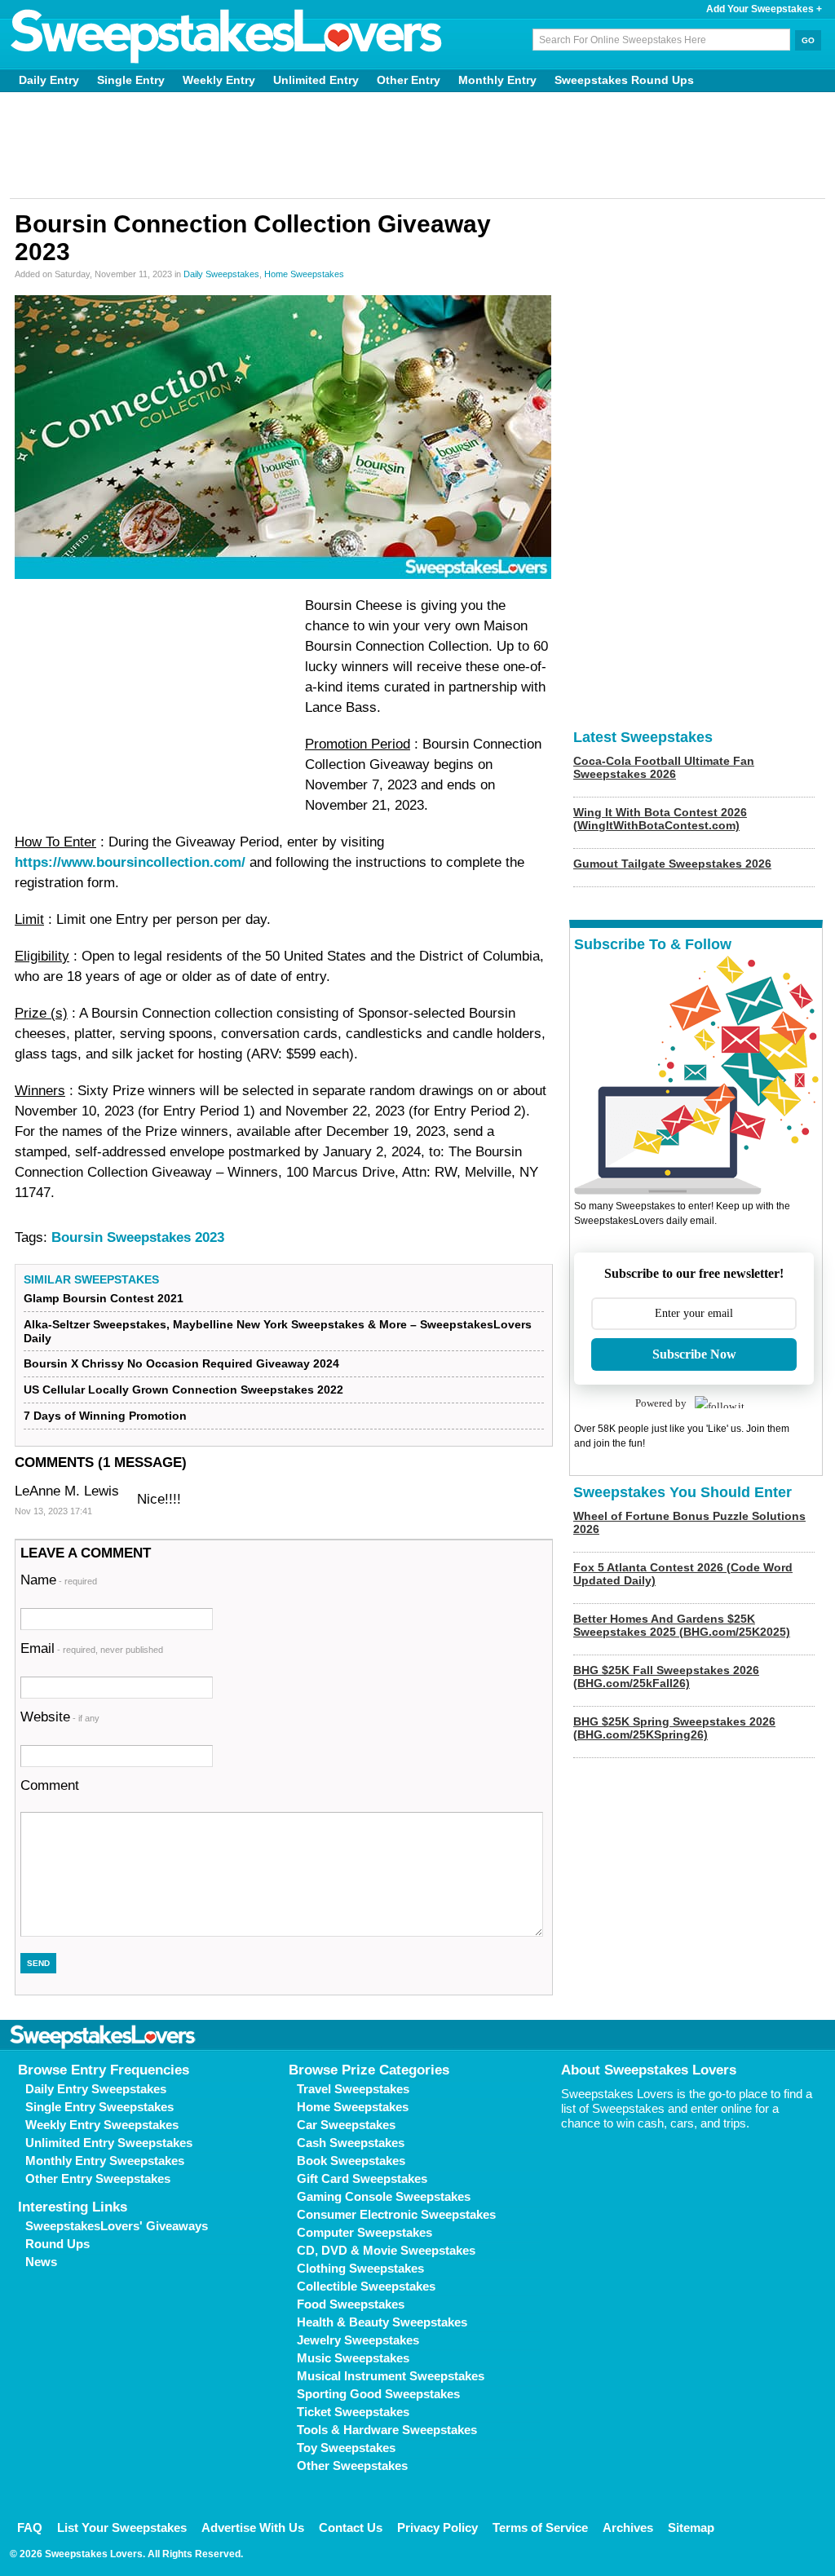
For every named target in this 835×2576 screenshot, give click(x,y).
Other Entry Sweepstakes (98, 2178)
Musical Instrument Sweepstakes (391, 2376)
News (41, 2262)
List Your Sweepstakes (122, 2527)
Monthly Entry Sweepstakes (105, 2161)
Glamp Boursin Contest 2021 (104, 1298)
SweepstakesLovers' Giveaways (117, 2226)
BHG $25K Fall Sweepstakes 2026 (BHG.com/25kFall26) (666, 1677)
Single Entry (131, 80)
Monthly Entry (497, 80)
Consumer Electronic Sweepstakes (396, 2214)
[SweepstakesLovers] (227, 37)
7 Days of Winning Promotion (105, 1416)
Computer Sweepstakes (364, 2232)
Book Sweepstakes (351, 2161)
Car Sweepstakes (346, 2125)
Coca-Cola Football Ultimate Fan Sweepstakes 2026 (664, 767)
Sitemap (691, 2527)
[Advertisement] (417, 145)
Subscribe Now (694, 1354)
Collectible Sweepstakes (366, 2286)
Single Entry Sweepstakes (99, 2107)
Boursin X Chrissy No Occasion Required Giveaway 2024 (181, 1363)
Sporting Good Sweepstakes (378, 2394)
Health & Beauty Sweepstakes (382, 2322)
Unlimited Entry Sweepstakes (109, 2143)
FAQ (30, 2527)
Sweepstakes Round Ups (624, 80)
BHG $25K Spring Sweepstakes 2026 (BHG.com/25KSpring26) (674, 1728)
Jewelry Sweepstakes (358, 2340)
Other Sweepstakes (352, 2466)
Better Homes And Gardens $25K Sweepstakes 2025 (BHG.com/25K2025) (682, 1625)
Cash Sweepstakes (351, 2143)
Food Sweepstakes (351, 2304)
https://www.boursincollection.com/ (130, 862)
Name (59, 1580)
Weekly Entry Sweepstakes (102, 2125)
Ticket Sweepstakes (353, 2412)
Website (60, 1717)
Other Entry (409, 80)
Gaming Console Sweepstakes (384, 2196)
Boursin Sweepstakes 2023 (138, 1237)
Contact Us (351, 2527)
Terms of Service (540, 2527)
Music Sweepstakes (353, 2358)
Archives (628, 2527)
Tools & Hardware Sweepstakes (387, 2430)
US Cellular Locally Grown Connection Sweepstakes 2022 (183, 1390)
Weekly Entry (219, 80)
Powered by (661, 1403)
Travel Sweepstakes (353, 2089)
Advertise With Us (253, 2527)
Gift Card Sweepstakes (362, 2178)
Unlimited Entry (316, 80)
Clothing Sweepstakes (360, 2268)
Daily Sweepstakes (221, 274)
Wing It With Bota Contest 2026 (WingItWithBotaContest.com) (660, 819)
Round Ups (57, 2244)
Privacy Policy (437, 2527)
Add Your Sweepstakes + (764, 9)
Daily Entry (49, 80)
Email (92, 1648)
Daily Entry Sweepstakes (96, 2089)
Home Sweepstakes (304, 274)
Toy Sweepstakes (346, 2448)
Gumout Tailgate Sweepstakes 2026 (672, 864)
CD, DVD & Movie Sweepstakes (386, 2250)
